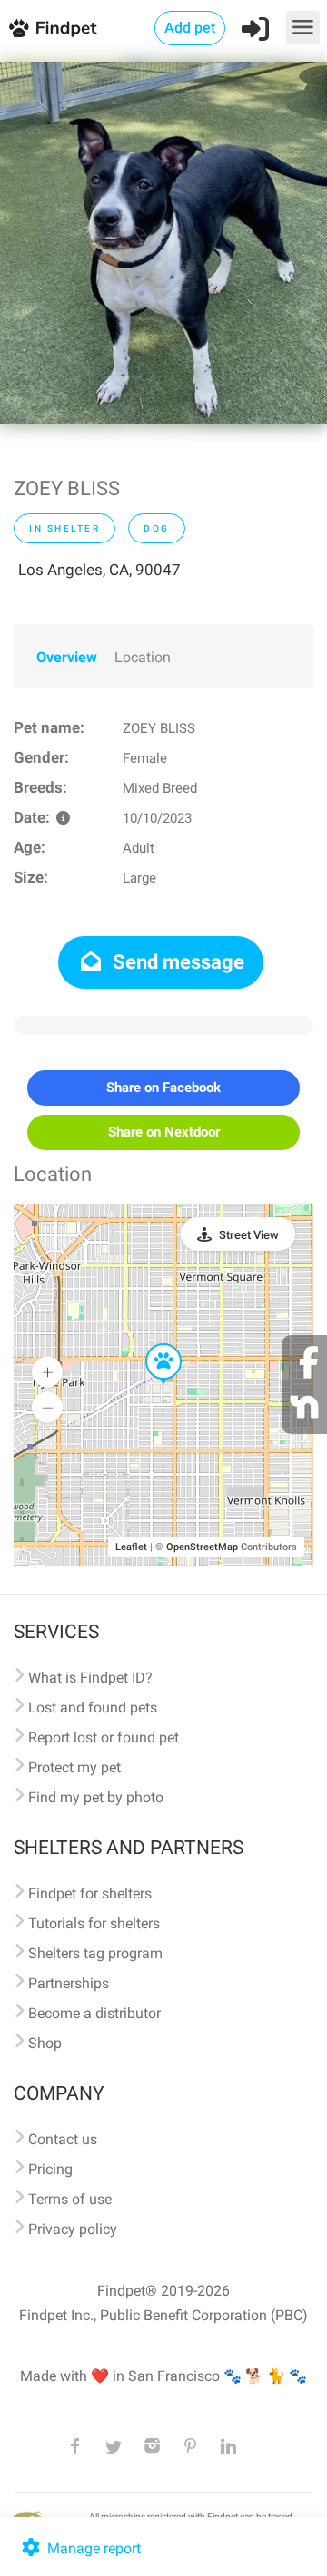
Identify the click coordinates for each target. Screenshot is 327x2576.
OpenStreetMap (202, 1547)
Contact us (63, 2139)
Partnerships (69, 1983)
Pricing (50, 2169)
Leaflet (131, 1547)
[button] (151, 1344)
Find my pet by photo (96, 1797)
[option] (163, 243)
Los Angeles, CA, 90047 (99, 570)
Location (143, 657)
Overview (67, 657)
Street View (249, 1235)
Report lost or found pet (104, 1737)
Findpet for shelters (90, 1893)
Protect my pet (74, 1767)
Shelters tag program (95, 1953)
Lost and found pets (93, 1708)
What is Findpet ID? (90, 1678)
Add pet (190, 28)
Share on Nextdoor (164, 1132)
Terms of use (70, 2199)
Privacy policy (73, 2229)
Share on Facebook (163, 1088)
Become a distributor (94, 2013)
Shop (45, 2043)
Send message (176, 962)
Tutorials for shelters (94, 1923)
